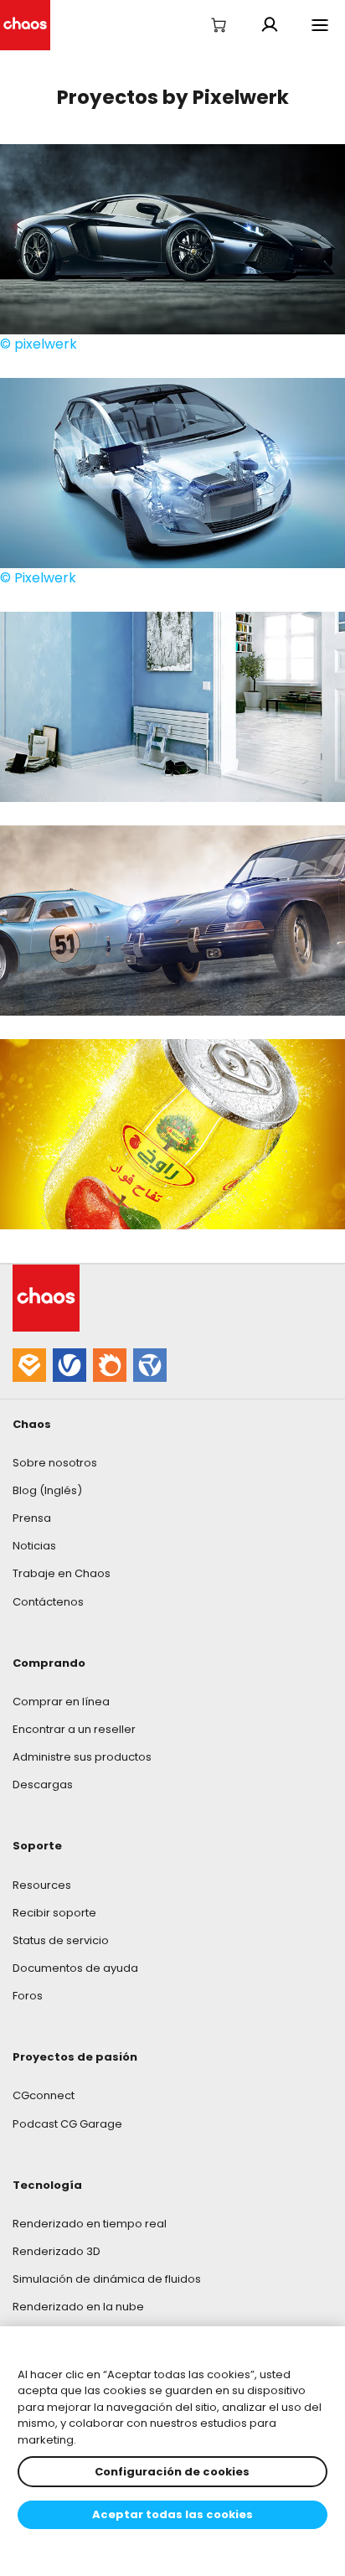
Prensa (32, 1518)
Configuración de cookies (172, 2472)
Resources (42, 1885)
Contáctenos (48, 1602)
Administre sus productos (82, 1757)
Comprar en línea (61, 1702)
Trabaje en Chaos (62, 1573)
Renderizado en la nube (78, 2307)
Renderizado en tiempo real (90, 2224)
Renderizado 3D (57, 2251)
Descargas (43, 1785)
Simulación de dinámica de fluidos (107, 2279)
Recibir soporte (54, 1913)
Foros (28, 1996)
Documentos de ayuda (75, 1968)
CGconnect (44, 2095)
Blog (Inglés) (47, 1490)
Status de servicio (61, 1940)
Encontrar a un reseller (74, 1729)
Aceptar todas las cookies (172, 2514)
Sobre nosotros (55, 1463)
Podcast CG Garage (67, 2124)
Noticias (34, 1546)
